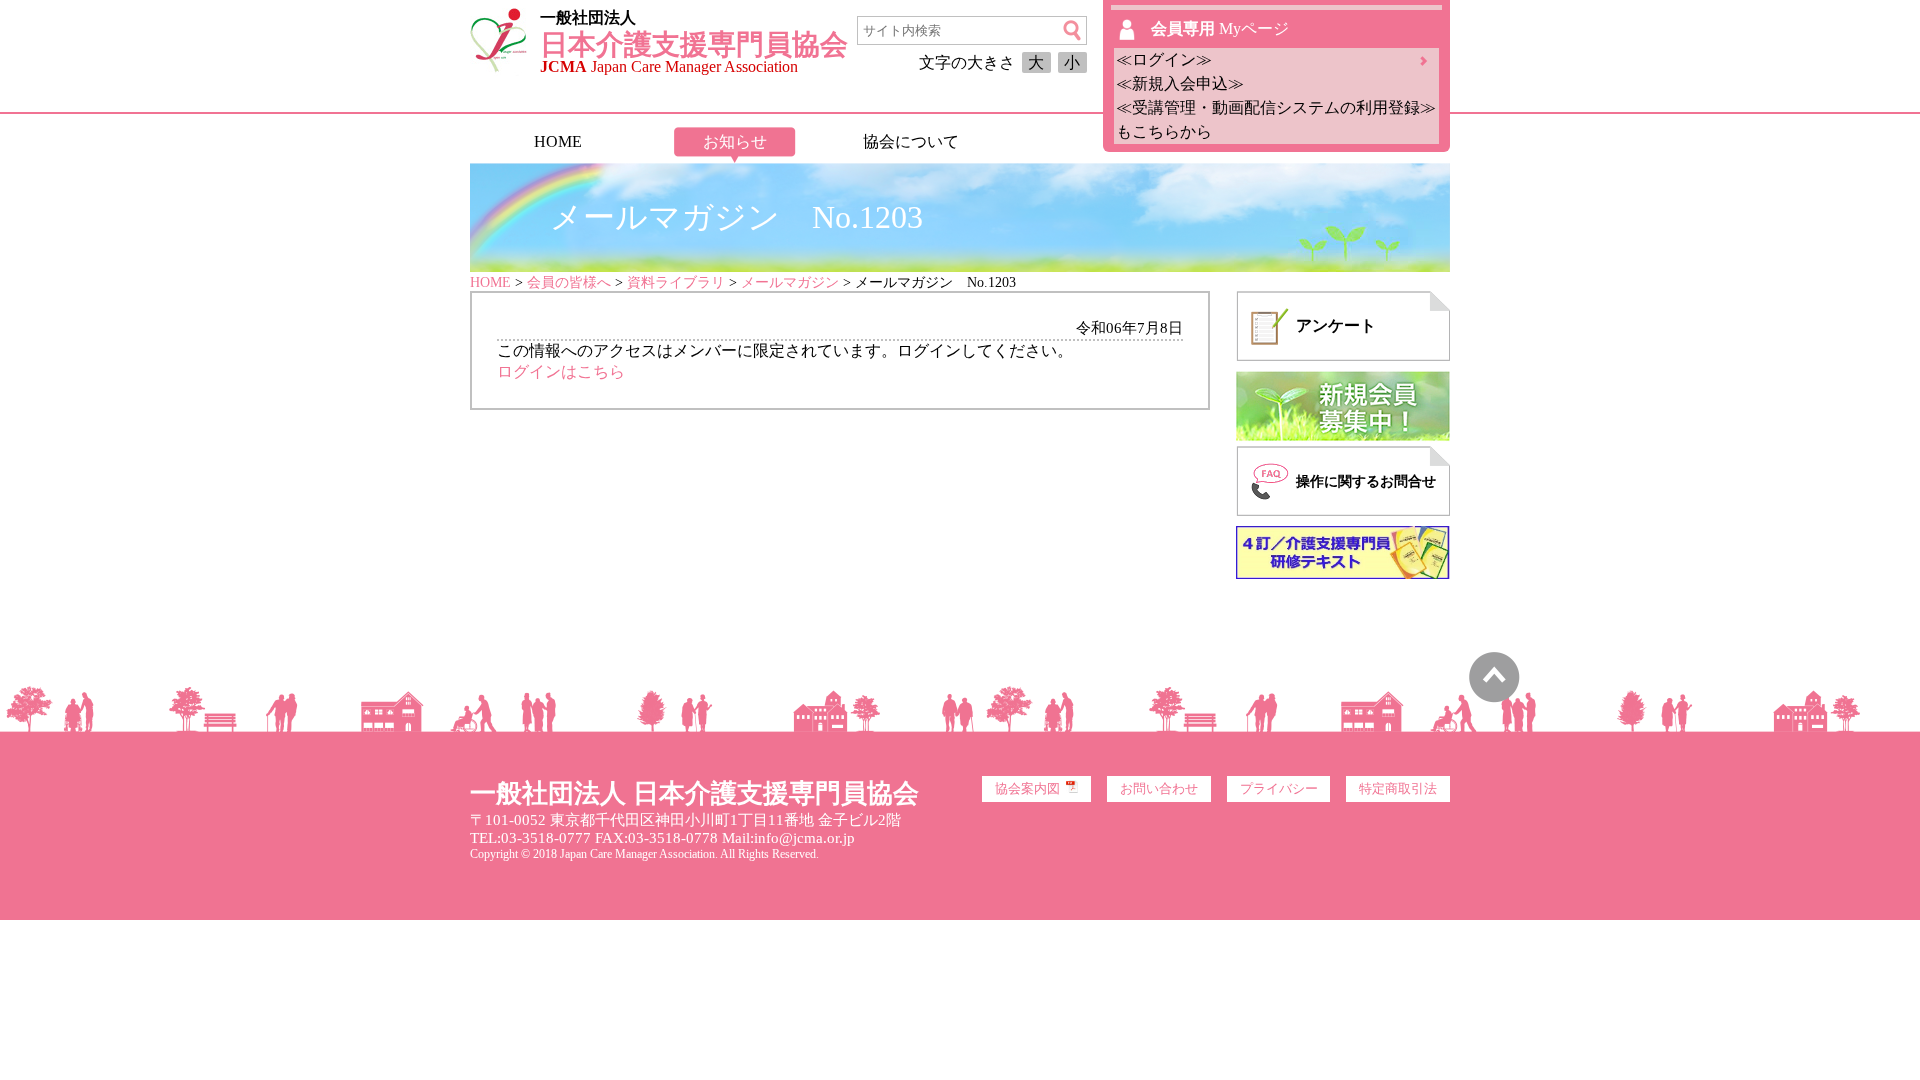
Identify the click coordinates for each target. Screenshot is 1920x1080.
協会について (911, 141)
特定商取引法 (1398, 789)
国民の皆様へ (1087, 141)
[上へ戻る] (1494, 697)
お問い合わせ (1159, 789)
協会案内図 (1027, 789)
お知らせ (735, 141)
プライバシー (1279, 789)
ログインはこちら (561, 371)
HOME (558, 141)
